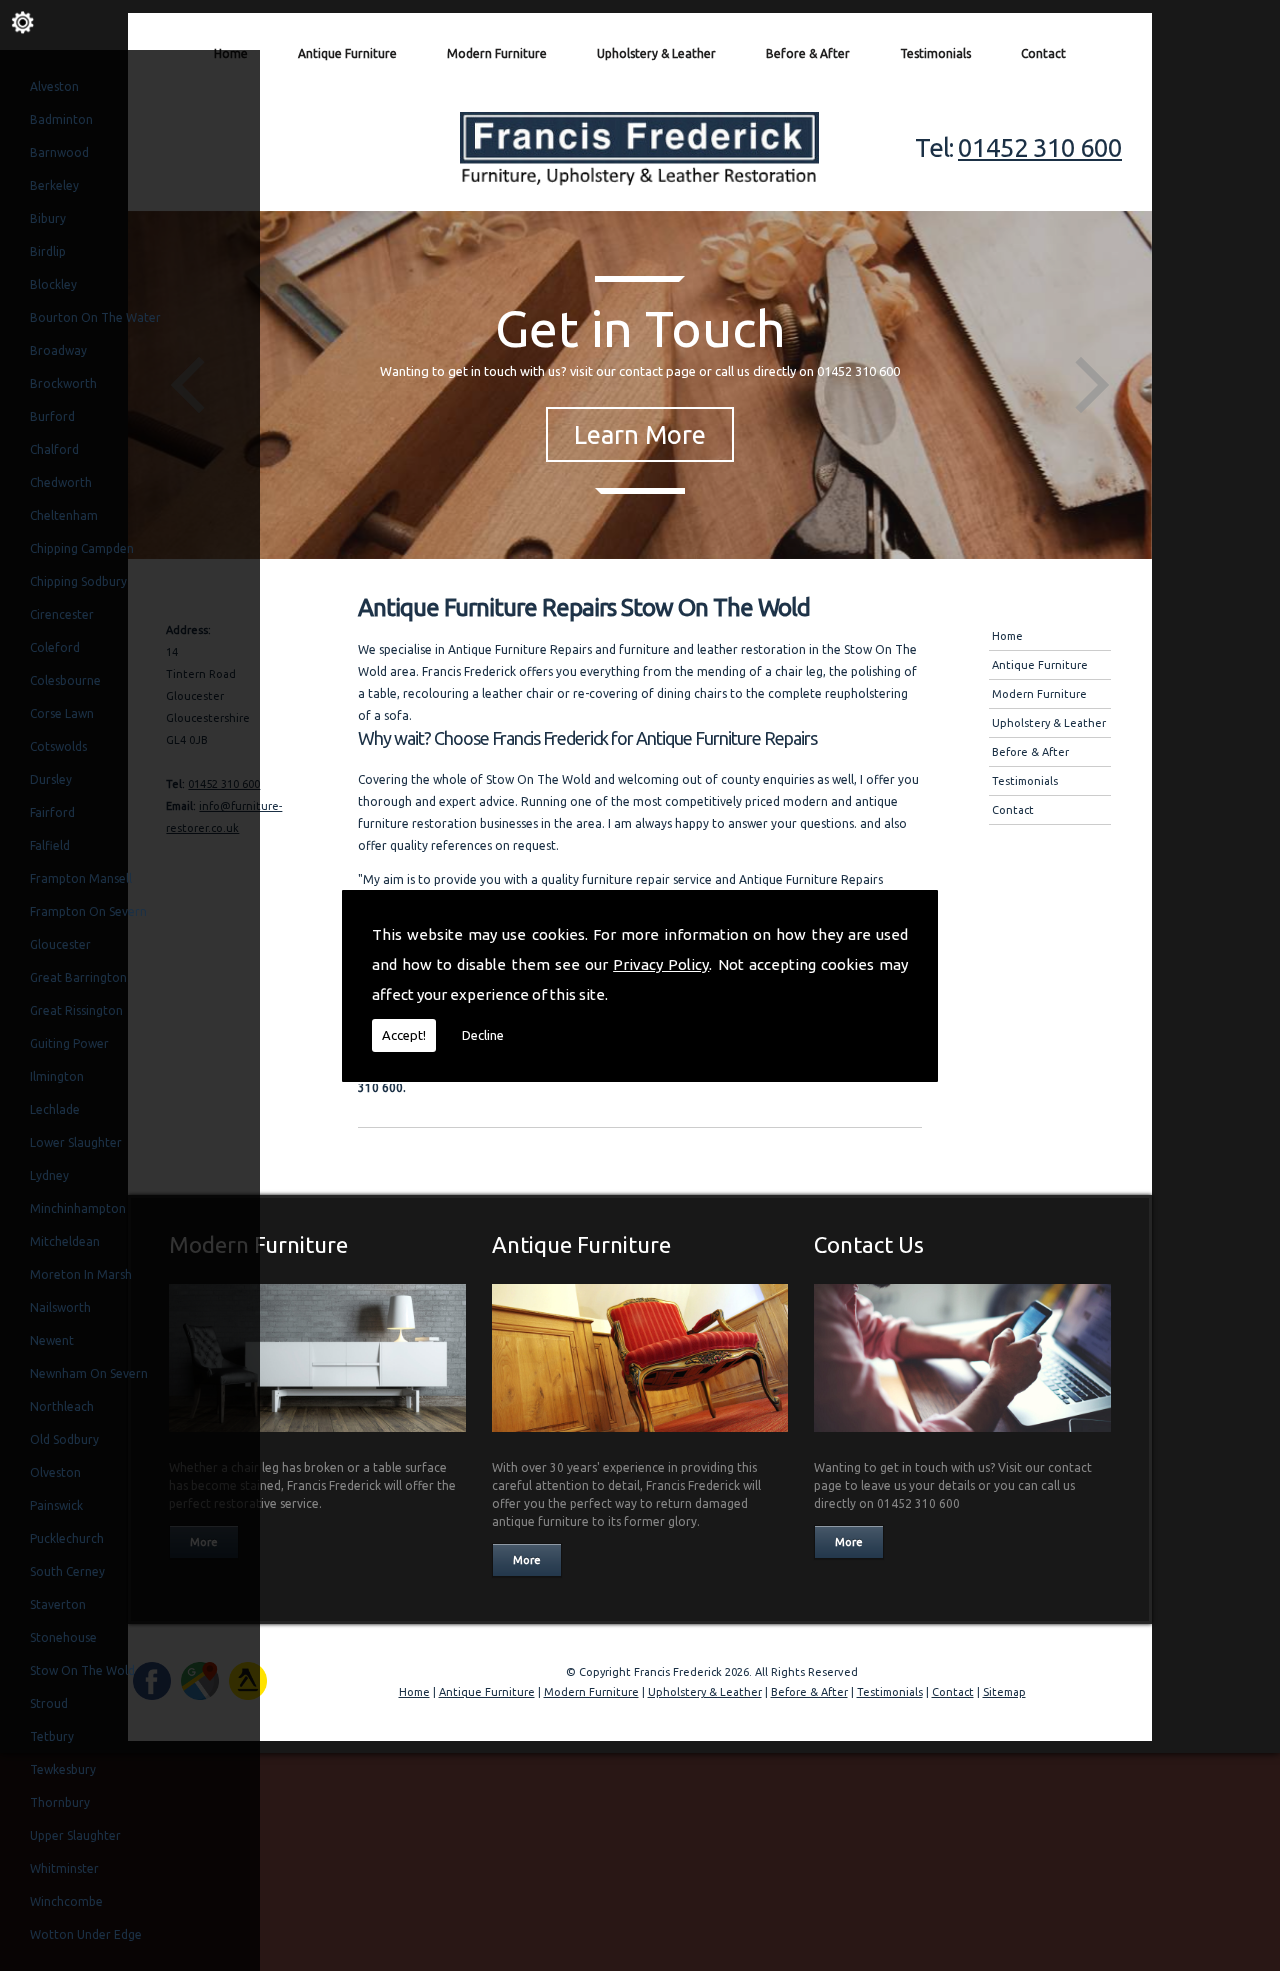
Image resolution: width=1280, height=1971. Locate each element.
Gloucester (60, 944)
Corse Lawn (62, 713)
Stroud (49, 1703)
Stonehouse (63, 1637)
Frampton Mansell (81, 878)
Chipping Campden (82, 548)
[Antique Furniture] (640, 1437)
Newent (52, 1340)
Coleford (55, 647)
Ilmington (57, 1076)
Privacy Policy (661, 964)
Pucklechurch (67, 1538)
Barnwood (59, 152)
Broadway (58, 350)
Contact (1043, 53)
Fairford (52, 812)
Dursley (51, 779)
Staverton (58, 1604)
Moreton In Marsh (81, 1274)
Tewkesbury (63, 1769)
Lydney (49, 1175)
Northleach (62, 1406)
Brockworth (63, 383)
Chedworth (61, 482)
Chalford (54, 449)
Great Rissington (76, 1010)
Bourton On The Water (95, 317)
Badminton (61, 119)
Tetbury (52, 1736)
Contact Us (869, 1244)
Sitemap (1004, 1692)
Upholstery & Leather (656, 53)
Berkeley (54, 185)
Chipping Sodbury (78, 581)
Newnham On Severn (89, 1373)
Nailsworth (60, 1307)
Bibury (48, 218)
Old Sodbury (64, 1439)
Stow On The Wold (82, 1670)
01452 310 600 (1040, 147)
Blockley (53, 284)
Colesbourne (65, 680)
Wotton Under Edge (86, 1934)
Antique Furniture (347, 53)
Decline (483, 1035)
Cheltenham (64, 515)
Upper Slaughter (75, 1835)
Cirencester (62, 614)
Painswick (56, 1505)
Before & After (808, 53)
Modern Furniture (497, 53)
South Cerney (67, 1571)
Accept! (404, 1035)
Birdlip (48, 251)
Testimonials (935, 53)
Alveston (54, 86)
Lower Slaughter (76, 1142)
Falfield (50, 845)
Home (231, 53)
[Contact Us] (962, 1437)
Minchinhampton (78, 1208)
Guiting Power (69, 1043)
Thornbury (60, 1802)
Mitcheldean (65, 1241)
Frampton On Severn (88, 911)
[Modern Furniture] (317, 1437)
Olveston (55, 1472)
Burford (52, 416)
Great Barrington (78, 977)
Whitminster (64, 1868)
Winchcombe (66, 1901)
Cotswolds (58, 746)
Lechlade (55, 1109)
